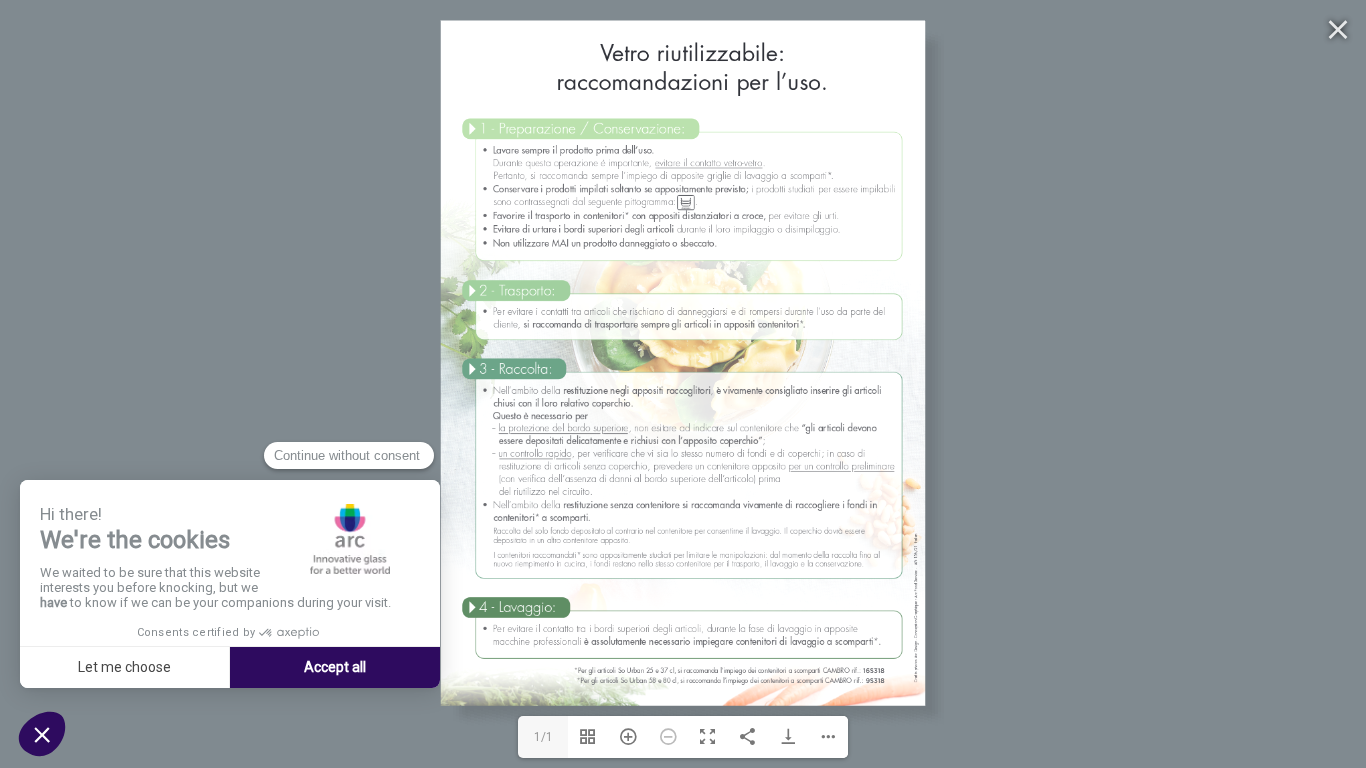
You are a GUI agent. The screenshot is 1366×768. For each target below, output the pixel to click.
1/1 (543, 737)
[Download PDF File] (788, 737)
